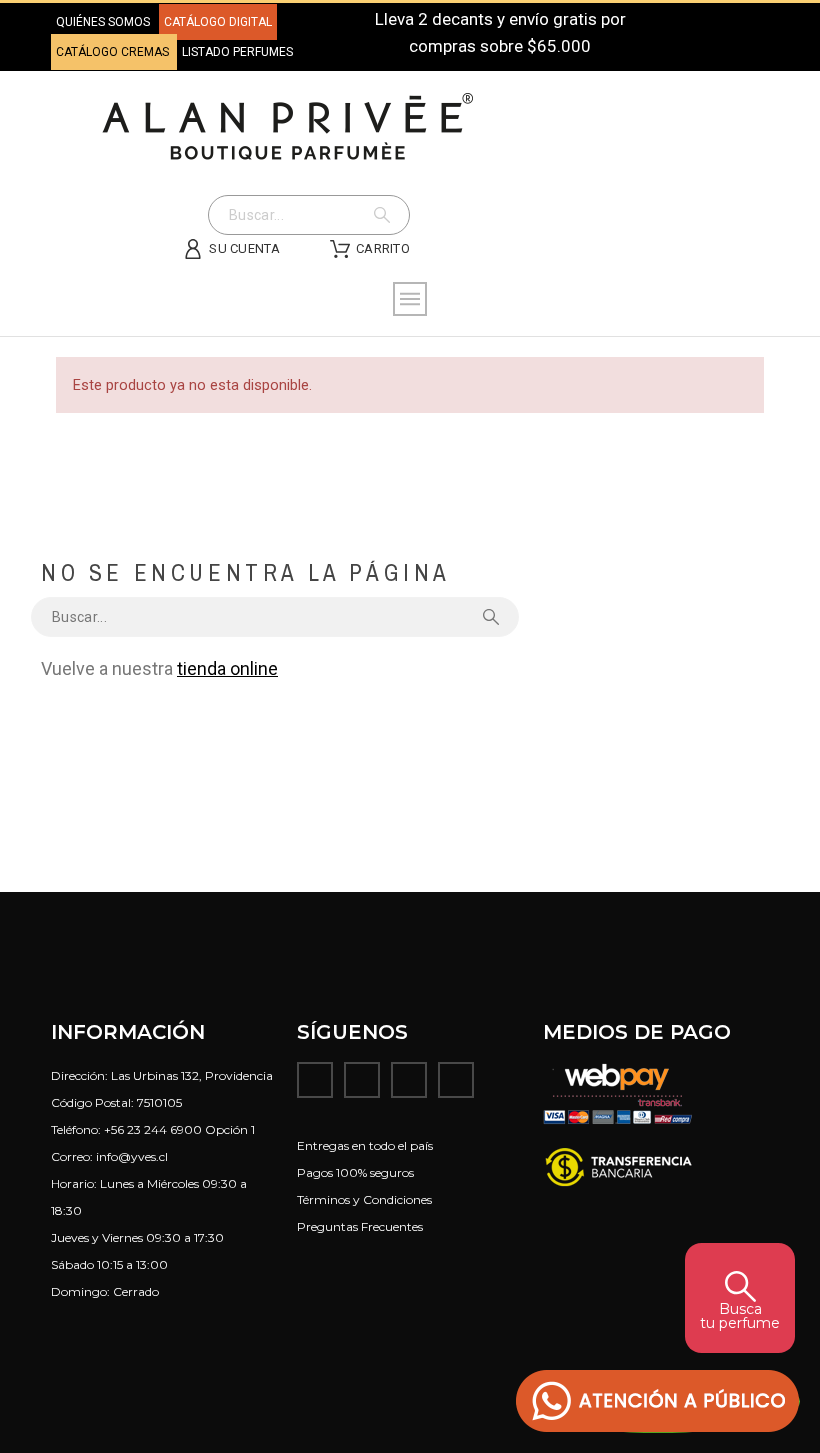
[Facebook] (315, 1080)
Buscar (385, 215)
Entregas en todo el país (365, 1145)
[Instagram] (362, 1080)
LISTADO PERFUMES (237, 52)
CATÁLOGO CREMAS (114, 52)
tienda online (227, 668)
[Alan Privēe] (288, 127)
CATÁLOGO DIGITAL (218, 22)
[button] (658, 1401)
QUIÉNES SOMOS (103, 22)
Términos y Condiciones (364, 1199)
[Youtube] (409, 1080)
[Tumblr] (456, 1080)
